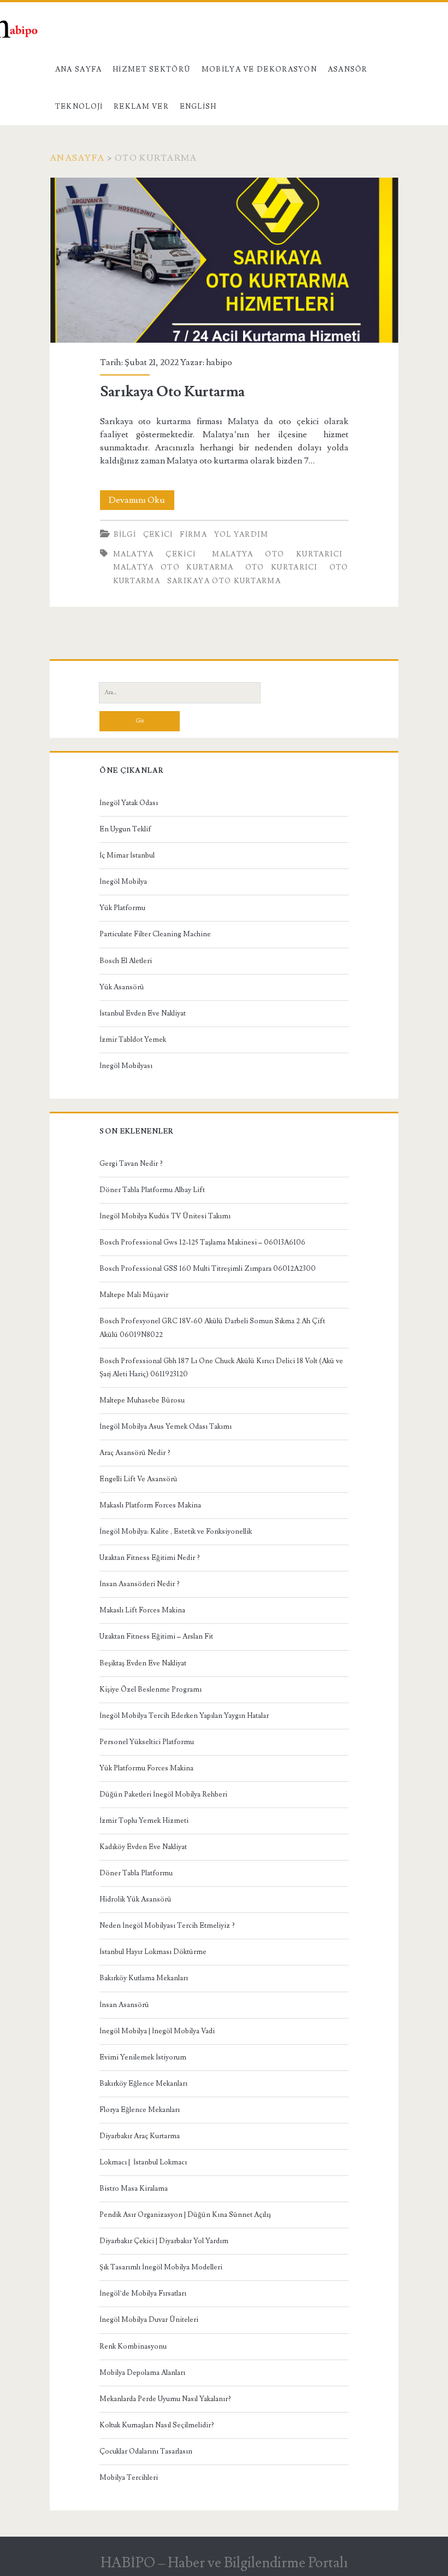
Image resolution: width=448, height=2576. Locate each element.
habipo (219, 362)
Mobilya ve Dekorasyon (259, 69)
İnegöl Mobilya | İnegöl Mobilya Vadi (157, 2031)
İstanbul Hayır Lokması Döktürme (153, 1952)
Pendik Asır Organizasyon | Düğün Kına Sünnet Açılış (185, 2215)
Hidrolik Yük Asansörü (135, 1899)
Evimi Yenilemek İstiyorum (143, 2057)
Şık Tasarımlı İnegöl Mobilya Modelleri (161, 2267)
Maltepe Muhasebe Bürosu (142, 1400)
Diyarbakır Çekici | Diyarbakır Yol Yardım (164, 2241)
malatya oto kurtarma (173, 567)
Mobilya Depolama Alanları (142, 2373)
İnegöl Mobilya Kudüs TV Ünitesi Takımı (165, 1216)
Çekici (158, 535)
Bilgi (125, 535)
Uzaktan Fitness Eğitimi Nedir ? (150, 1558)
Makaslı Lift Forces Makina (142, 1610)
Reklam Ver (141, 107)
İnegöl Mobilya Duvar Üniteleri (149, 2320)
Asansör (348, 69)
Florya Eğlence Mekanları (140, 2110)
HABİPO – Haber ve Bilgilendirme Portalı (224, 2563)
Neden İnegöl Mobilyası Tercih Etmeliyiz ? (167, 1926)
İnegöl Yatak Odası (129, 803)
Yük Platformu (122, 908)
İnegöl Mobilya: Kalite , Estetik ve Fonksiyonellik (176, 1531)
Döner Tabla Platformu (136, 1873)
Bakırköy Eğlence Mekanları (143, 2084)
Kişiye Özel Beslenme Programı (151, 1689)
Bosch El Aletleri (126, 961)
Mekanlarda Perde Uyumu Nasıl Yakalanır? (165, 2399)
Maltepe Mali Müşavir (134, 1295)
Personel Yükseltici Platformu (147, 1742)
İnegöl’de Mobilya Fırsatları (143, 2293)
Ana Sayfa (79, 69)
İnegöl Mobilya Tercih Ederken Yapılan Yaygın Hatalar (184, 1716)
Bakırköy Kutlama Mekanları (144, 1978)
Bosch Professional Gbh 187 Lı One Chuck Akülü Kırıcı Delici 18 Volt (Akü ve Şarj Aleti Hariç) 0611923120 (221, 1368)
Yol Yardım (241, 535)
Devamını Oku (142, 502)
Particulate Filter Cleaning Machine (155, 934)
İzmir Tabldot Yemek (133, 1040)
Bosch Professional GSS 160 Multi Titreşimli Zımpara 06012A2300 (208, 1269)
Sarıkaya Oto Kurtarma (224, 260)
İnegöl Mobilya (123, 882)
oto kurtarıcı (282, 567)
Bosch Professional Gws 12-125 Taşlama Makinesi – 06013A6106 (202, 1242)
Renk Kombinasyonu (133, 2346)
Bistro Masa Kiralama (134, 2188)
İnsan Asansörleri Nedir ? (140, 1584)
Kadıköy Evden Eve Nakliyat (143, 1847)
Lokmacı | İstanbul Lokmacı (143, 2162)
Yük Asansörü (122, 987)
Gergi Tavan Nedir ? (131, 1164)
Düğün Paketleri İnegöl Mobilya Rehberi (163, 1794)
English (198, 107)
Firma (193, 535)
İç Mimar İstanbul (127, 855)
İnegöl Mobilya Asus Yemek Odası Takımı (166, 1427)
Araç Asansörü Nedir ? (135, 1453)
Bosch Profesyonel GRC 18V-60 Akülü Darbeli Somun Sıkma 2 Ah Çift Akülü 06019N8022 (212, 1328)
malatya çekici (155, 554)
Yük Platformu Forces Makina (146, 1768)
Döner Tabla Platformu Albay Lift (152, 1190)
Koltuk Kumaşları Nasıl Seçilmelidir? (157, 2425)
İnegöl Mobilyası (126, 1066)
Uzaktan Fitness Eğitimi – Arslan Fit (156, 1636)
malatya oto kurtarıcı (277, 554)
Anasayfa (77, 158)
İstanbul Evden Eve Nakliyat (143, 1013)
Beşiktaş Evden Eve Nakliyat (143, 1663)
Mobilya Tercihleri (129, 2478)
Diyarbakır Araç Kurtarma (140, 2136)
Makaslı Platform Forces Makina (150, 1505)
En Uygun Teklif (125, 829)
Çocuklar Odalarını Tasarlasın (146, 2451)
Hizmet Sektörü (152, 69)
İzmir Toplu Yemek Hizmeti (144, 1821)
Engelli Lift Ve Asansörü (138, 1479)
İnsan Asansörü (124, 2005)
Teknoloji (79, 107)
